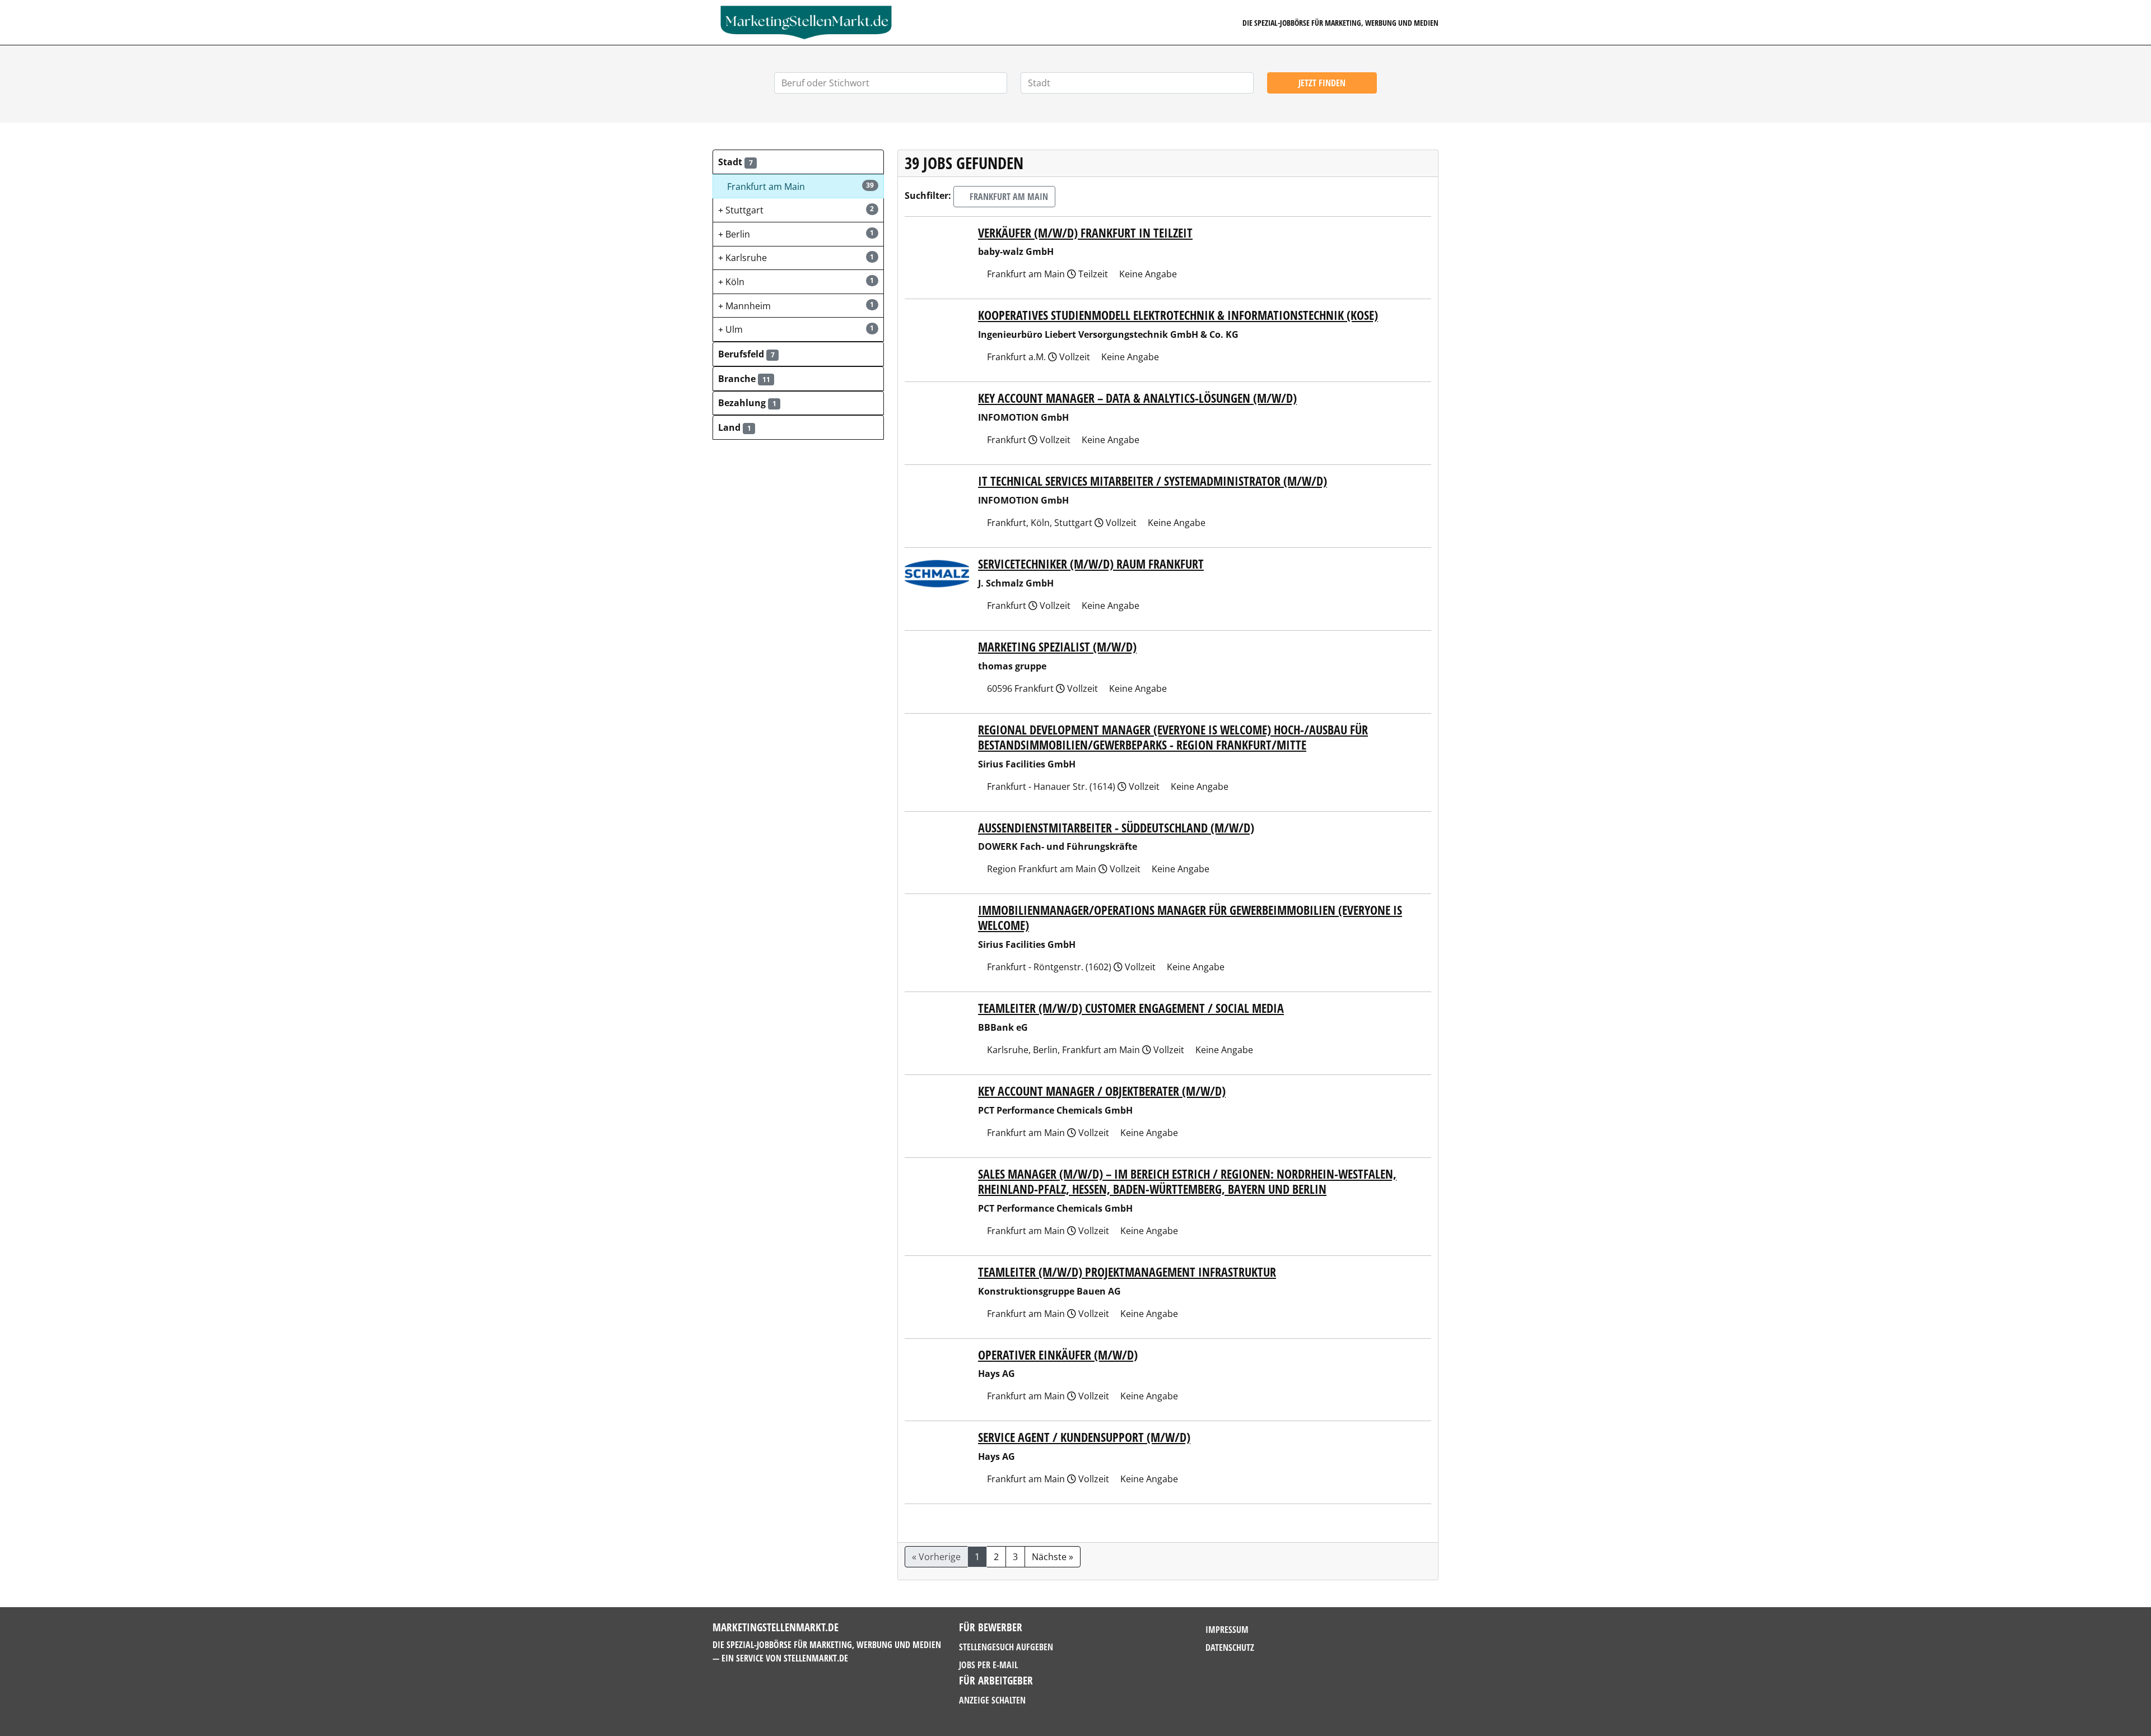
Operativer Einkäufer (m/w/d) (1058, 1355)
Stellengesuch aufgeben (1006, 1647)
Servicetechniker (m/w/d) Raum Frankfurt (1091, 564)
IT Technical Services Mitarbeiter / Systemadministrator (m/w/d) (1153, 481)
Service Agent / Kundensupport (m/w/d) (1084, 1437)
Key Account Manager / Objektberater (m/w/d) (1102, 1091)
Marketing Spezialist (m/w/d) (1057, 647)
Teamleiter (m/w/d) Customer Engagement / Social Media (1131, 1008)
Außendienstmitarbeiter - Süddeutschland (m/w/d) (1116, 828)
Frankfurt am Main (1008, 197)
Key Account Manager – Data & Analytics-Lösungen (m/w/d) (1137, 398)
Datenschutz (1230, 1647)
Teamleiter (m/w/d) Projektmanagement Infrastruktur (1127, 1272)
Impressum (1227, 1630)
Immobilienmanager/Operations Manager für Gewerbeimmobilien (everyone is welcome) (1190, 918)
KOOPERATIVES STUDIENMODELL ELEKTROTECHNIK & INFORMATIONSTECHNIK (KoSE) (1178, 315)
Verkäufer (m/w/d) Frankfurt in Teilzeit (1085, 233)
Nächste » (1053, 1557)
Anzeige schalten (992, 1700)
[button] (798, 162)
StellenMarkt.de (816, 1658)
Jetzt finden (1322, 83)
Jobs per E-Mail (988, 1665)
